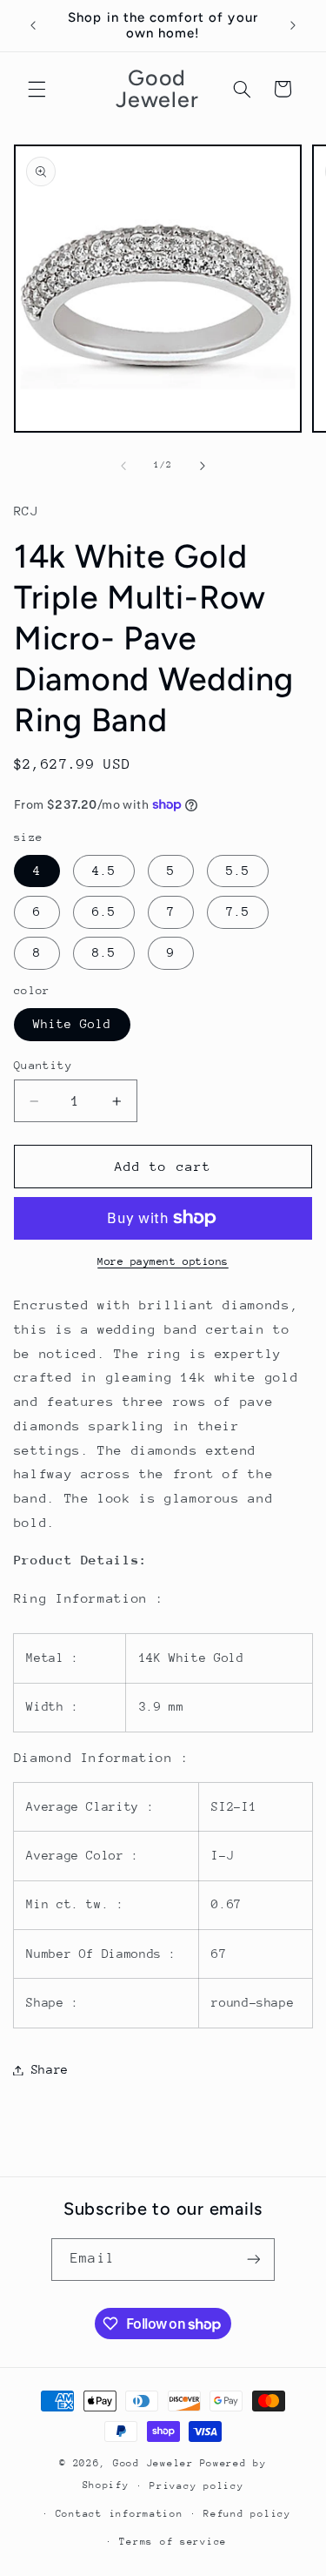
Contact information (120, 2514)
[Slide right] (203, 466)
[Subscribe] (253, 2260)
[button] (37, 89)
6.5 (104, 911)
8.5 (104, 952)
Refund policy (247, 2514)
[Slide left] (123, 466)
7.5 (238, 911)
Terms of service (173, 2542)
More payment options (163, 1261)
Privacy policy (196, 2486)
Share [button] (50, 2069)
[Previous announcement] (33, 25)
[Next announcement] (293, 25)
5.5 (238, 871)
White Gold (73, 1024)
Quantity (43, 1065)
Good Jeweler (153, 2463)
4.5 (104, 871)
